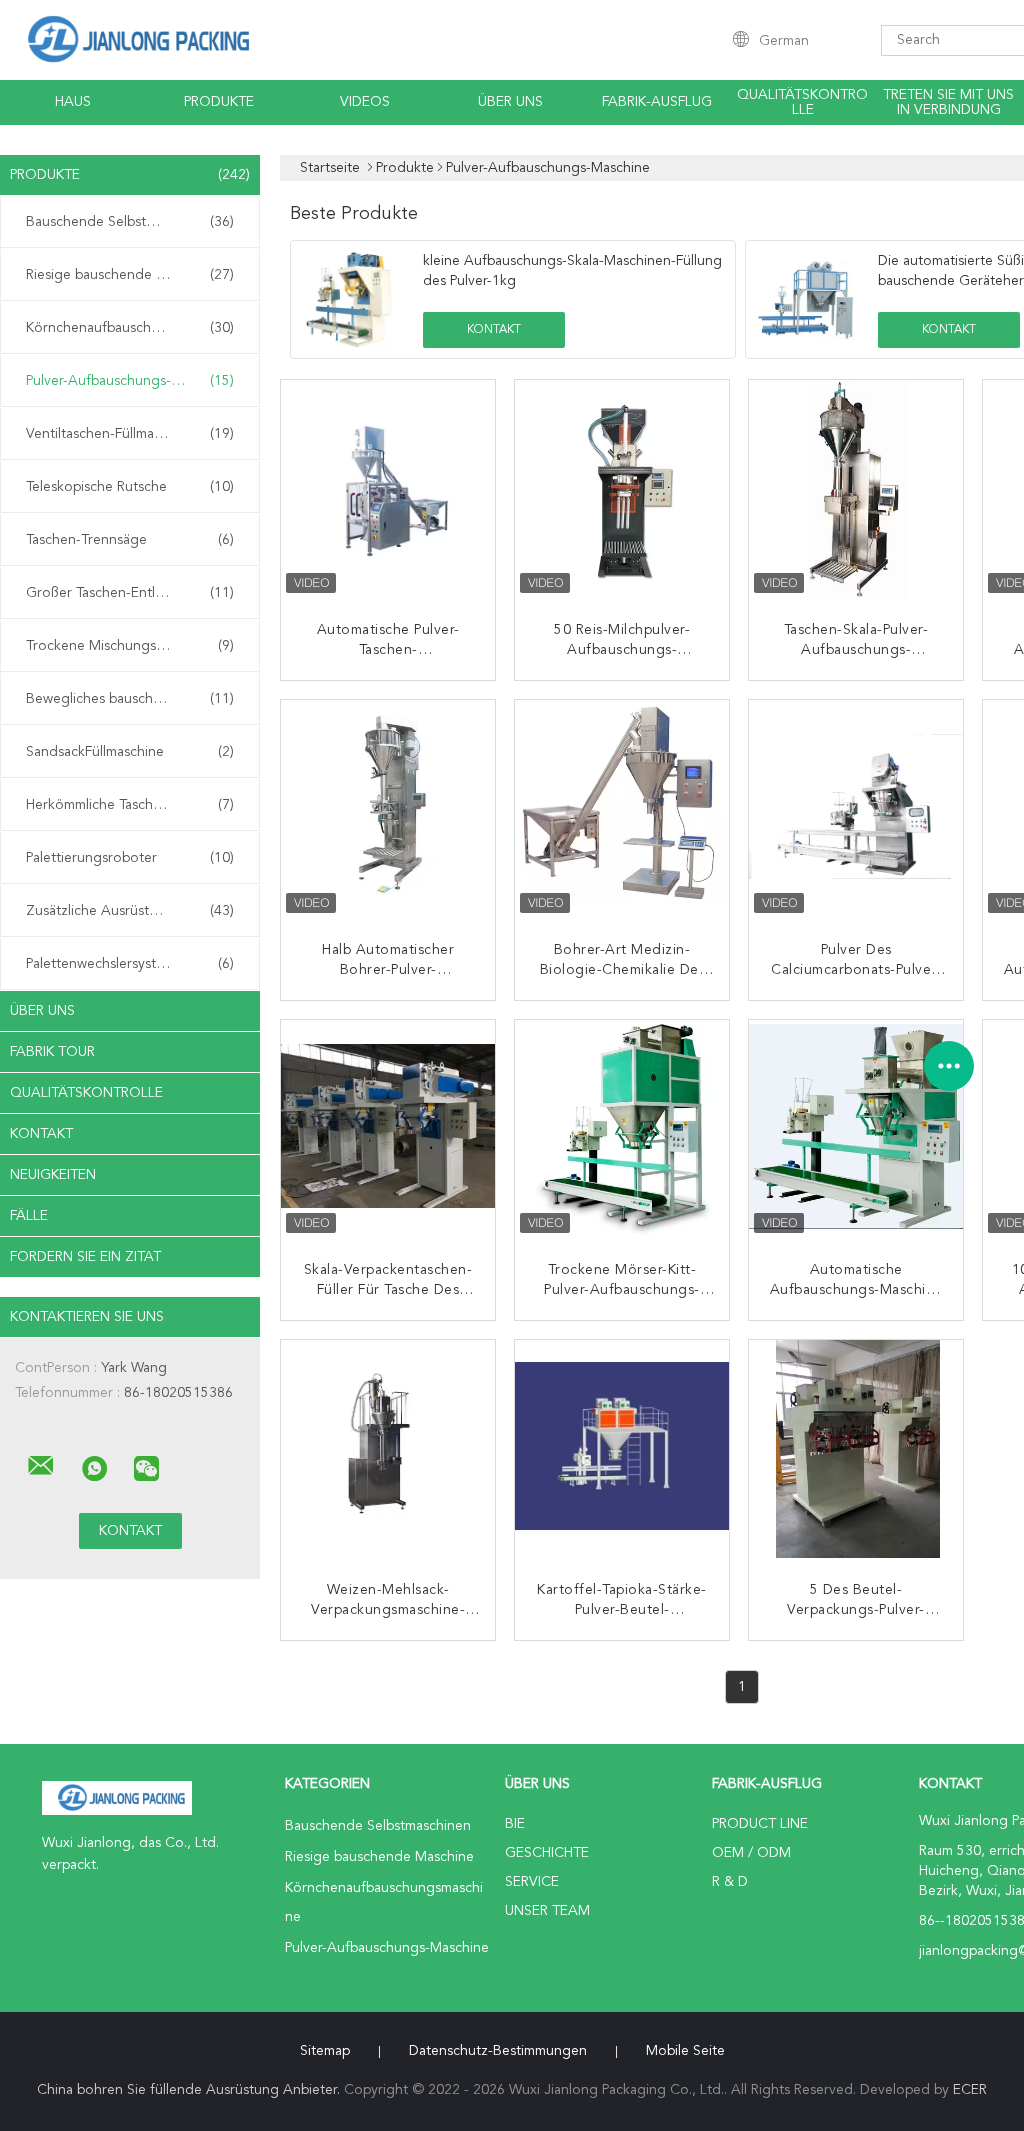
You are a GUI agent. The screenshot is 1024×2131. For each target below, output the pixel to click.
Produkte (219, 102)
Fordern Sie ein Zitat (85, 1257)
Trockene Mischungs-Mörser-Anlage (135, 646)
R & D (730, 1882)
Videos (365, 102)
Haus (73, 102)
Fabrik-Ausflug (657, 102)
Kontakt (41, 1134)
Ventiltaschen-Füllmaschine (130, 434)
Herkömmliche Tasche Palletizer (130, 805)
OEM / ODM (751, 1853)
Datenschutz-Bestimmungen (498, 2051)
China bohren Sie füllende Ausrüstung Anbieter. (190, 2090)
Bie (515, 1824)
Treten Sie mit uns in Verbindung (948, 102)
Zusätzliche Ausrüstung (130, 911)
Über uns (510, 102)
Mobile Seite (685, 2051)
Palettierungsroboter (130, 858)
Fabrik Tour (52, 1052)
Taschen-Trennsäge (130, 540)
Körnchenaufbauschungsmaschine (133, 328)
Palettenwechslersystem (130, 964)
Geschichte (547, 1853)
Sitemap (325, 2051)
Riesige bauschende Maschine (130, 275)
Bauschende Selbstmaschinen (130, 222)
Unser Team (547, 1911)
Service (532, 1882)
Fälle (29, 1216)
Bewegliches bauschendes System (133, 699)
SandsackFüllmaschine (130, 752)
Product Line (760, 1824)
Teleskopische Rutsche (130, 487)
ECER (970, 2090)
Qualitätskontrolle (802, 102)
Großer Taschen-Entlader (130, 593)
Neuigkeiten (53, 1175)
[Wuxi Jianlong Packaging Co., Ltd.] (41, 1466)
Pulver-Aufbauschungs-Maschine (130, 381)
